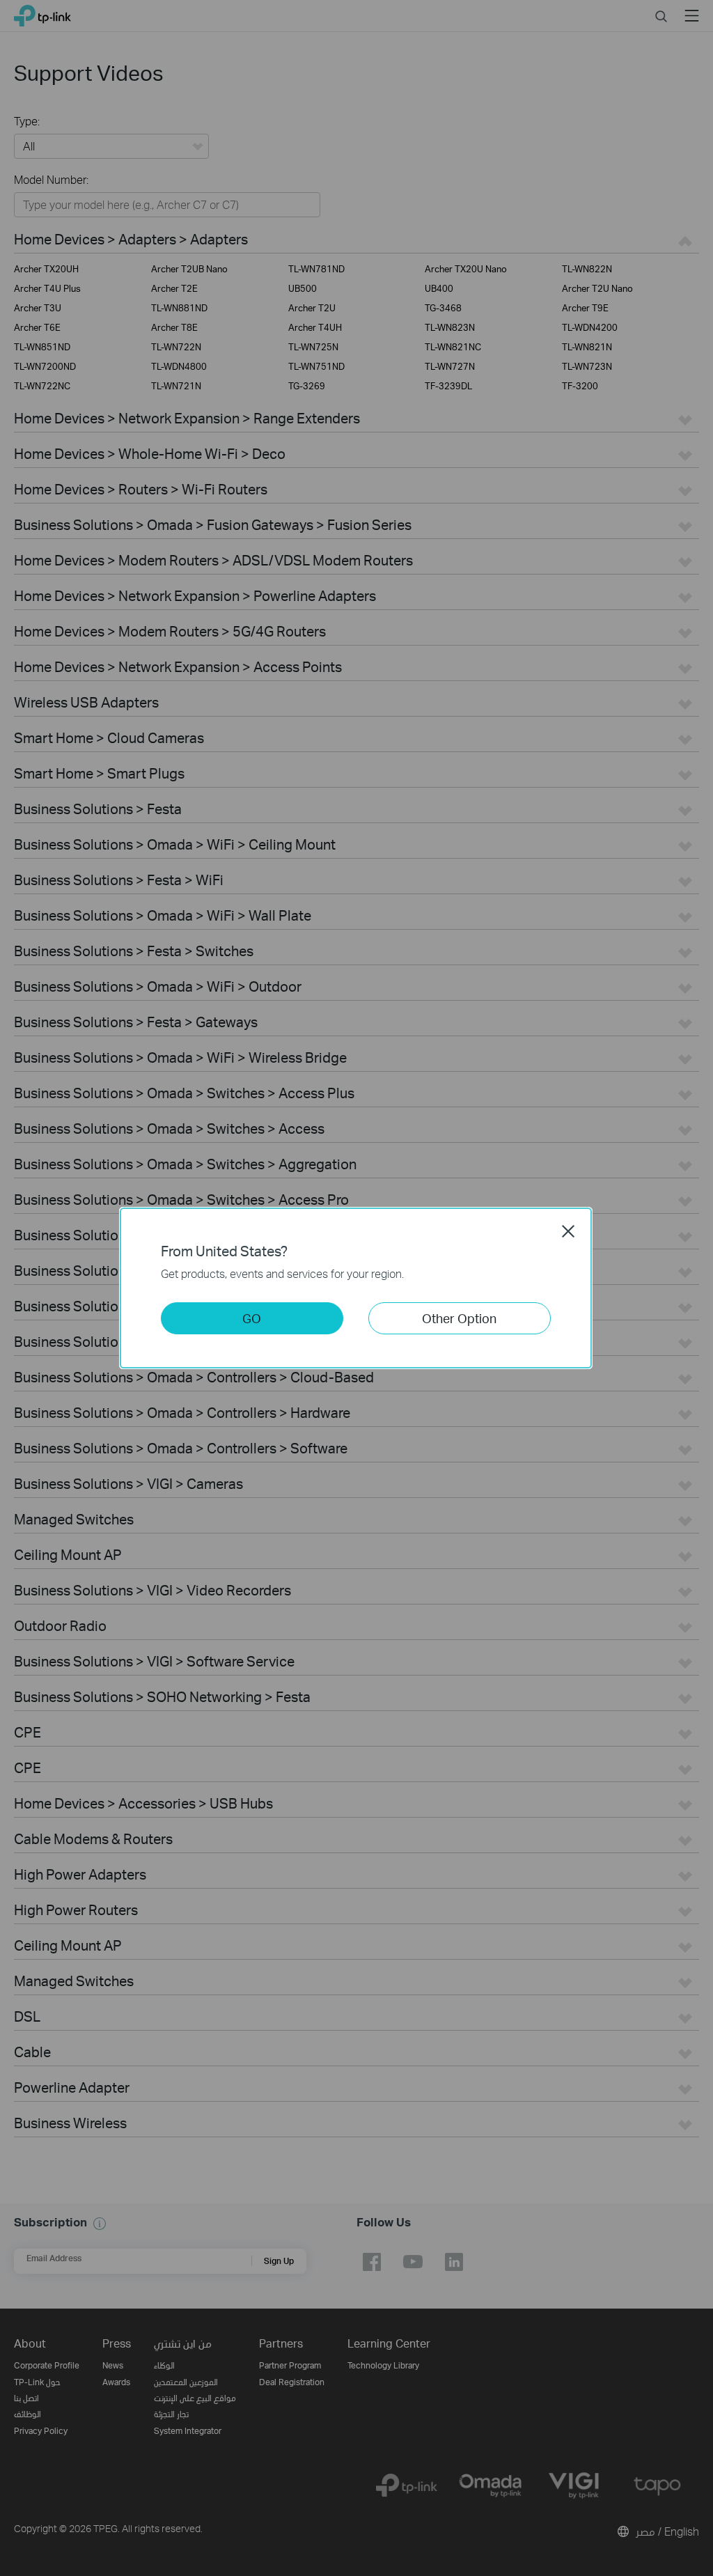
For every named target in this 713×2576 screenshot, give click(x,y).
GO (252, 1318)
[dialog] (356, 1288)
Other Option (459, 1318)
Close (568, 1231)
